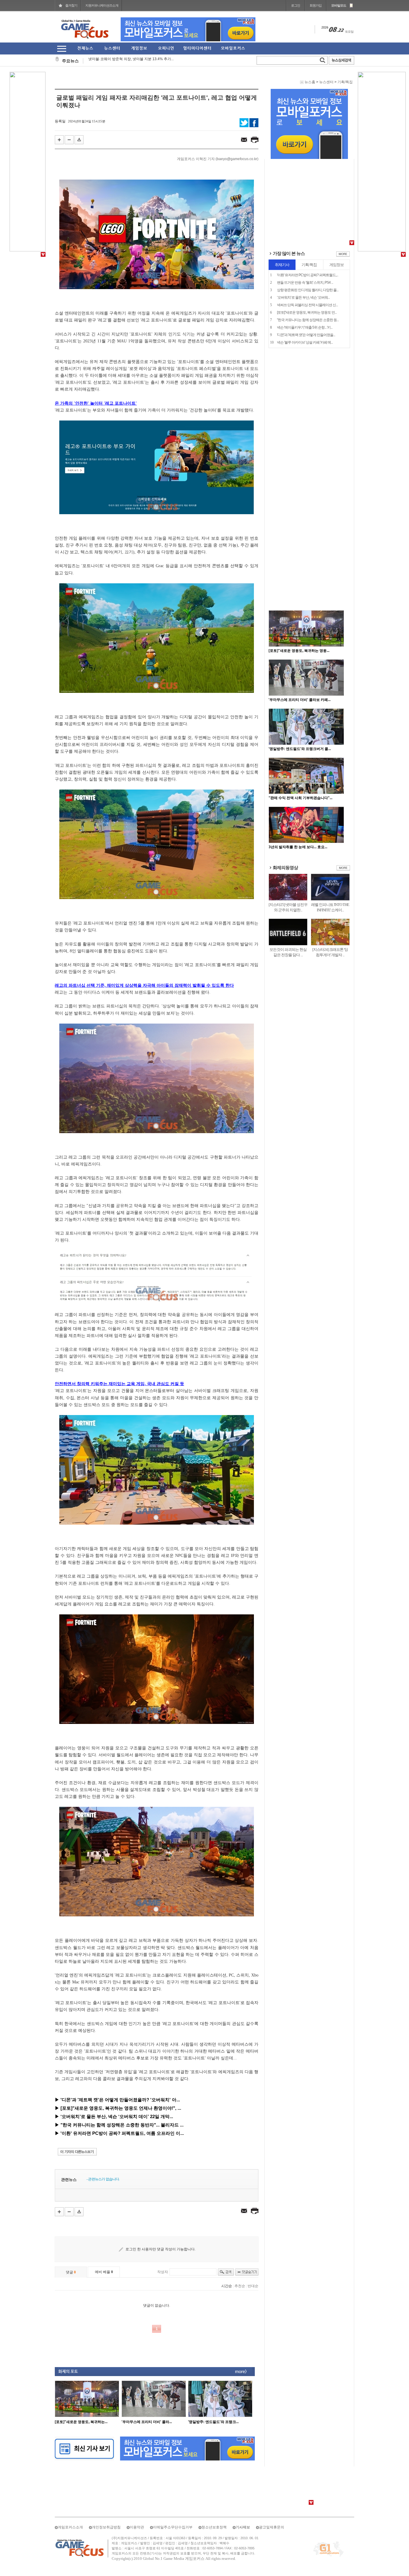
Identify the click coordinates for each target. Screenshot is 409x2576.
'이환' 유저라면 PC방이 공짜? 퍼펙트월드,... (307, 195)
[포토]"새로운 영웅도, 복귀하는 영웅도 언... (307, 232)
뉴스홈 (310, 82)
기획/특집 (345, 82)
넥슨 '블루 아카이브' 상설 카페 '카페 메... (305, 262)
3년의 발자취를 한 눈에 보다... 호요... (298, 767)
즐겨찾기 (71, 5)
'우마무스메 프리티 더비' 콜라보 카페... (300, 620)
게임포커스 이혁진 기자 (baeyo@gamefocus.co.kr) (218, 159)
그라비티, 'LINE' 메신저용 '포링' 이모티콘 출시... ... (128, 61)
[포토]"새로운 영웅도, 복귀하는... (81, 2422)
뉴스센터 (326, 82)
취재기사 (282, 185)
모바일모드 (339, 5)
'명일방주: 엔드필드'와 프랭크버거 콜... (300, 669)
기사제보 (243, 2527)
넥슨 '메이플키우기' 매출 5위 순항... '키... (305, 247)
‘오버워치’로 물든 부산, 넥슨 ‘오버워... (303, 217)
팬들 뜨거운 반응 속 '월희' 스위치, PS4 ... (305, 202)
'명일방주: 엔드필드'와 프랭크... (213, 2422)
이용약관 (137, 2527)
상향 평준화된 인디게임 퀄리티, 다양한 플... (308, 210)
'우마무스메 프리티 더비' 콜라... (147, 2422)
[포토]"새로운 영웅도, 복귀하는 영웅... (299, 570)
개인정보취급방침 (106, 2527)
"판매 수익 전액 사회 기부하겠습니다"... (300, 718)
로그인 (296, 5)
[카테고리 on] (62, 49)
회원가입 (316, 5)
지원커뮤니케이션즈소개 (102, 5)
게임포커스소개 (70, 2527)
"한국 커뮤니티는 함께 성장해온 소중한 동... (308, 240)
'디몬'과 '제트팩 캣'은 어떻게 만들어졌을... (306, 255)
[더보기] (343, 175)
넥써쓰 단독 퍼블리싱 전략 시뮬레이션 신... (307, 225)
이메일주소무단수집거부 (173, 2527)
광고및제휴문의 (272, 2527)
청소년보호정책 (214, 2527)
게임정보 (337, 185)
